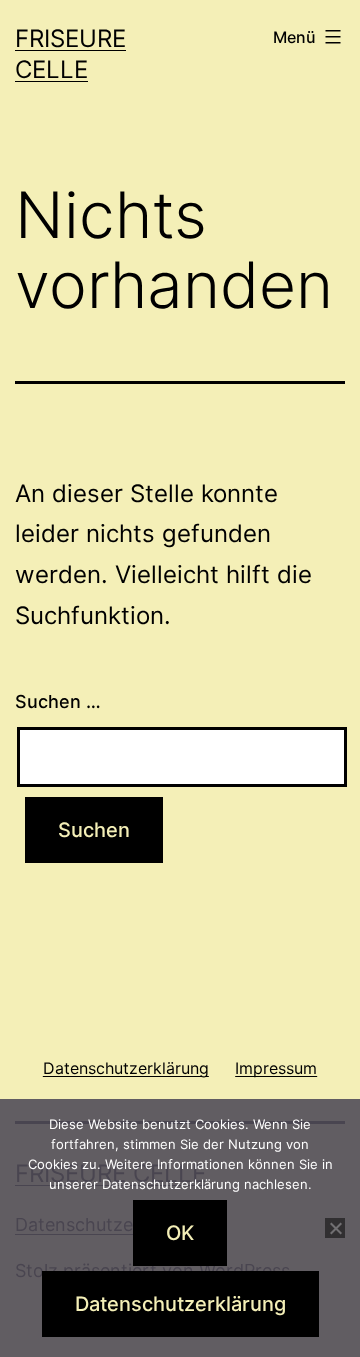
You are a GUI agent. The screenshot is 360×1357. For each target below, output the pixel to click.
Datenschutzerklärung (180, 1304)
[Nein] (335, 1228)
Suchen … (58, 701)
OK (180, 1233)
